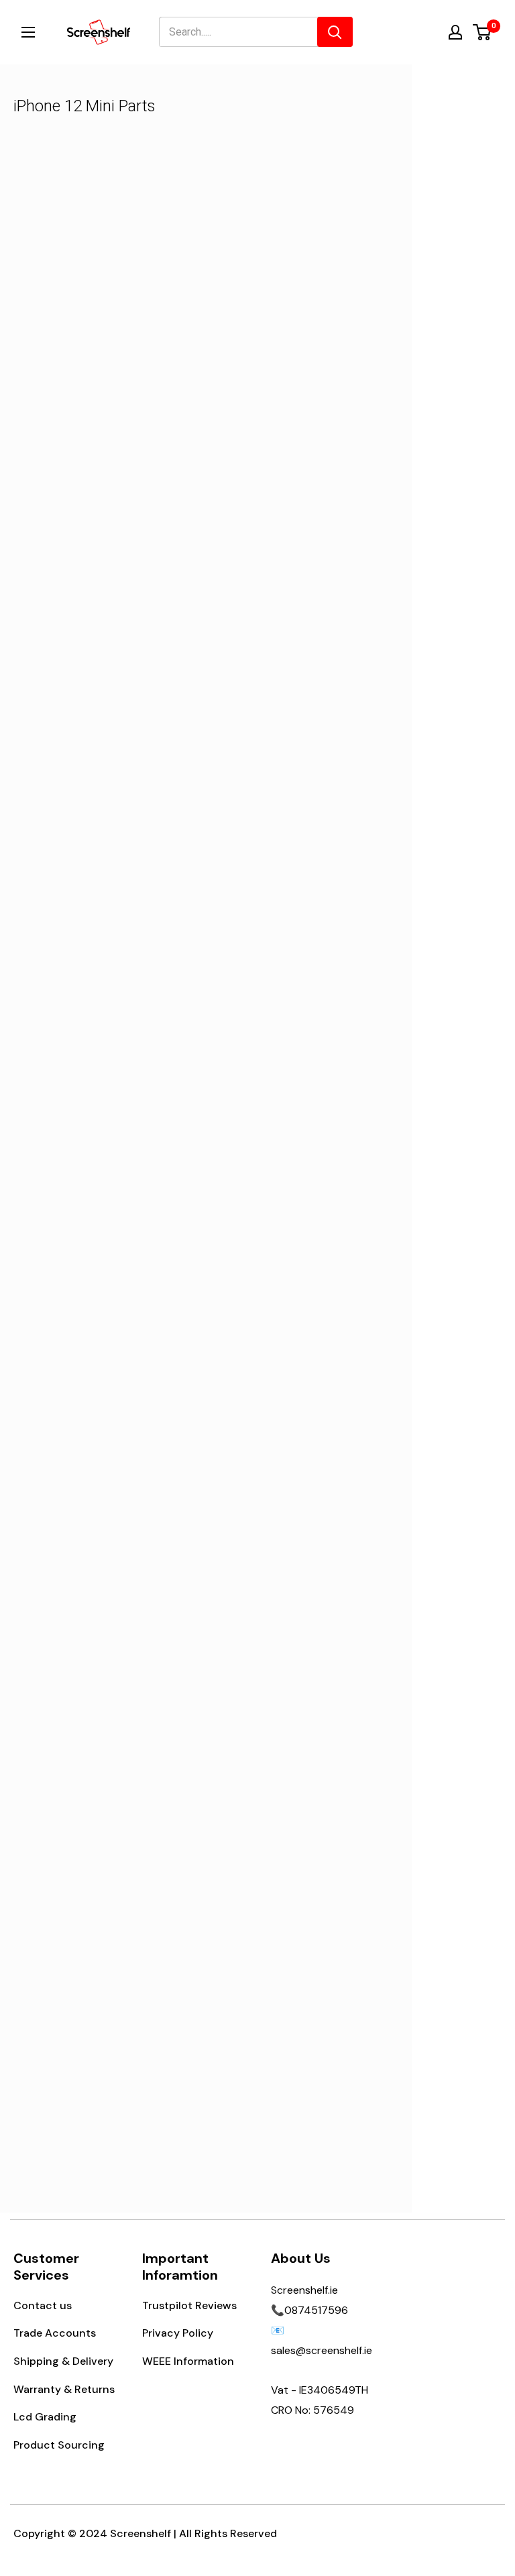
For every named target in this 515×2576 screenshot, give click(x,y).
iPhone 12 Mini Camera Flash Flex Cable (115, 2036)
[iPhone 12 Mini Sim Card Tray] (115, 922)
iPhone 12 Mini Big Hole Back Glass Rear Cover (297, 685)
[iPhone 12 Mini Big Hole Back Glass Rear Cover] (297, 587)
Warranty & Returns (64, 2389)
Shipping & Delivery (63, 2361)
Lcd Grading (45, 2417)
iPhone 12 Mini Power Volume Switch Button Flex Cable (115, 1698)
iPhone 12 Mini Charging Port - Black (297, 1354)
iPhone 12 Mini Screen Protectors (115, 685)
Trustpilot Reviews (189, 2305)
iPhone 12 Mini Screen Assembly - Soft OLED (297, 350)
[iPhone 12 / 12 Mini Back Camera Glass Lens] (115, 1256)
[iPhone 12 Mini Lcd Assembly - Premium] (115, 252)
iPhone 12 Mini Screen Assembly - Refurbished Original (297, 2046)
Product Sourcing (59, 2445)
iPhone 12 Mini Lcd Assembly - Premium (115, 350)
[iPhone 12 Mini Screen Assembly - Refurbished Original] (297, 1939)
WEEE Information (188, 2361)
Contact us (43, 2305)
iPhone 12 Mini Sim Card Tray (115, 1019)
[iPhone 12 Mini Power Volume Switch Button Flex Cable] (115, 1591)
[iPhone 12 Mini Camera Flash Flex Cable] (115, 1939)
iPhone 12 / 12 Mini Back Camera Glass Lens (115, 1354)
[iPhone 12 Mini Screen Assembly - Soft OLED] (297, 252)
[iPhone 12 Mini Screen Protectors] (115, 587)
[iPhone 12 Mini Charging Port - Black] (297, 1256)
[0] (482, 32)
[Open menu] (28, 32)
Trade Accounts (55, 2333)
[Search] (335, 32)
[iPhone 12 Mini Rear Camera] (297, 922)
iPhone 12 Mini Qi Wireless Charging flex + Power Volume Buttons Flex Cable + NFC (297, 1707)
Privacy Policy (178, 2333)
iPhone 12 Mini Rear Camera (297, 1019)
